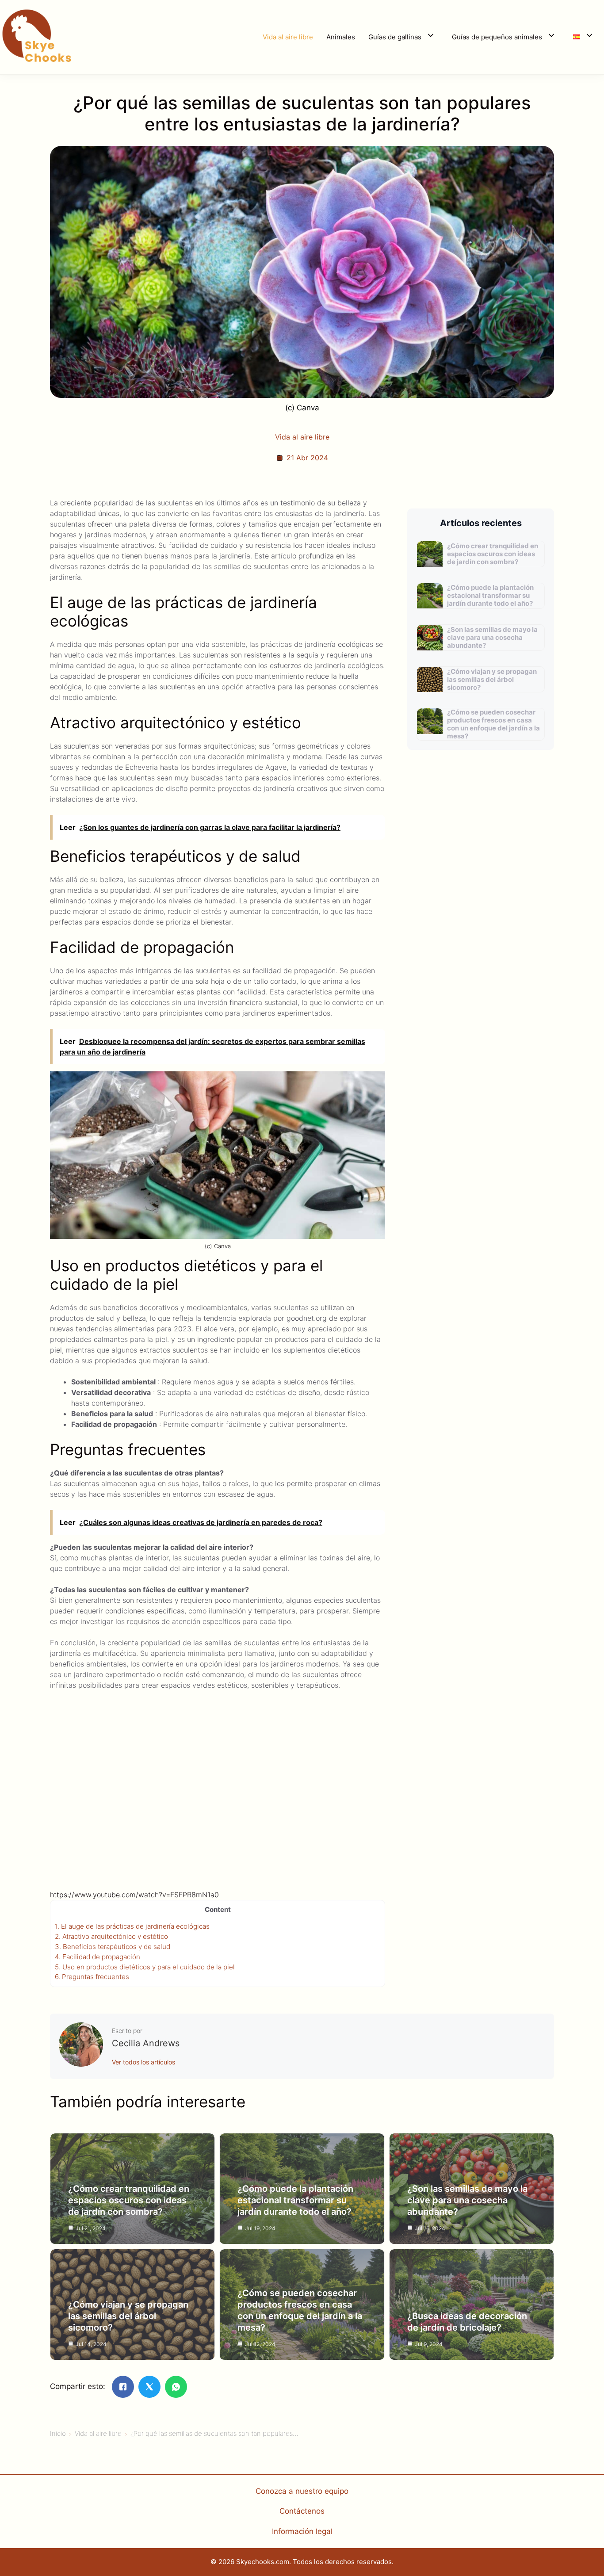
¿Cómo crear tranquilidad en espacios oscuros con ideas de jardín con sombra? (493, 554)
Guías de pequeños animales (497, 37)
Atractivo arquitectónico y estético (111, 1936)
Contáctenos (302, 2511)
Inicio (58, 2433)
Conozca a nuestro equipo (302, 2491)
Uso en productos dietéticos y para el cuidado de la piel (145, 1967)
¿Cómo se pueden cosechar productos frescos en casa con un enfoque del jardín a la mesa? (493, 724)
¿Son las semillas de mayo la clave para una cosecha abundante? (492, 637)
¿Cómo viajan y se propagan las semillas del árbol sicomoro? (492, 679)
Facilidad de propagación (97, 1957)
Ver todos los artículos (143, 2062)
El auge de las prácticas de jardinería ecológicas (132, 1926)
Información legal (302, 2531)
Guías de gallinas (395, 37)
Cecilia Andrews (146, 2043)
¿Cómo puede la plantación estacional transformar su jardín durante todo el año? (490, 595)
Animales (341, 37)
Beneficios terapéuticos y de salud (113, 1947)
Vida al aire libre (288, 37)
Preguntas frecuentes (92, 1977)
